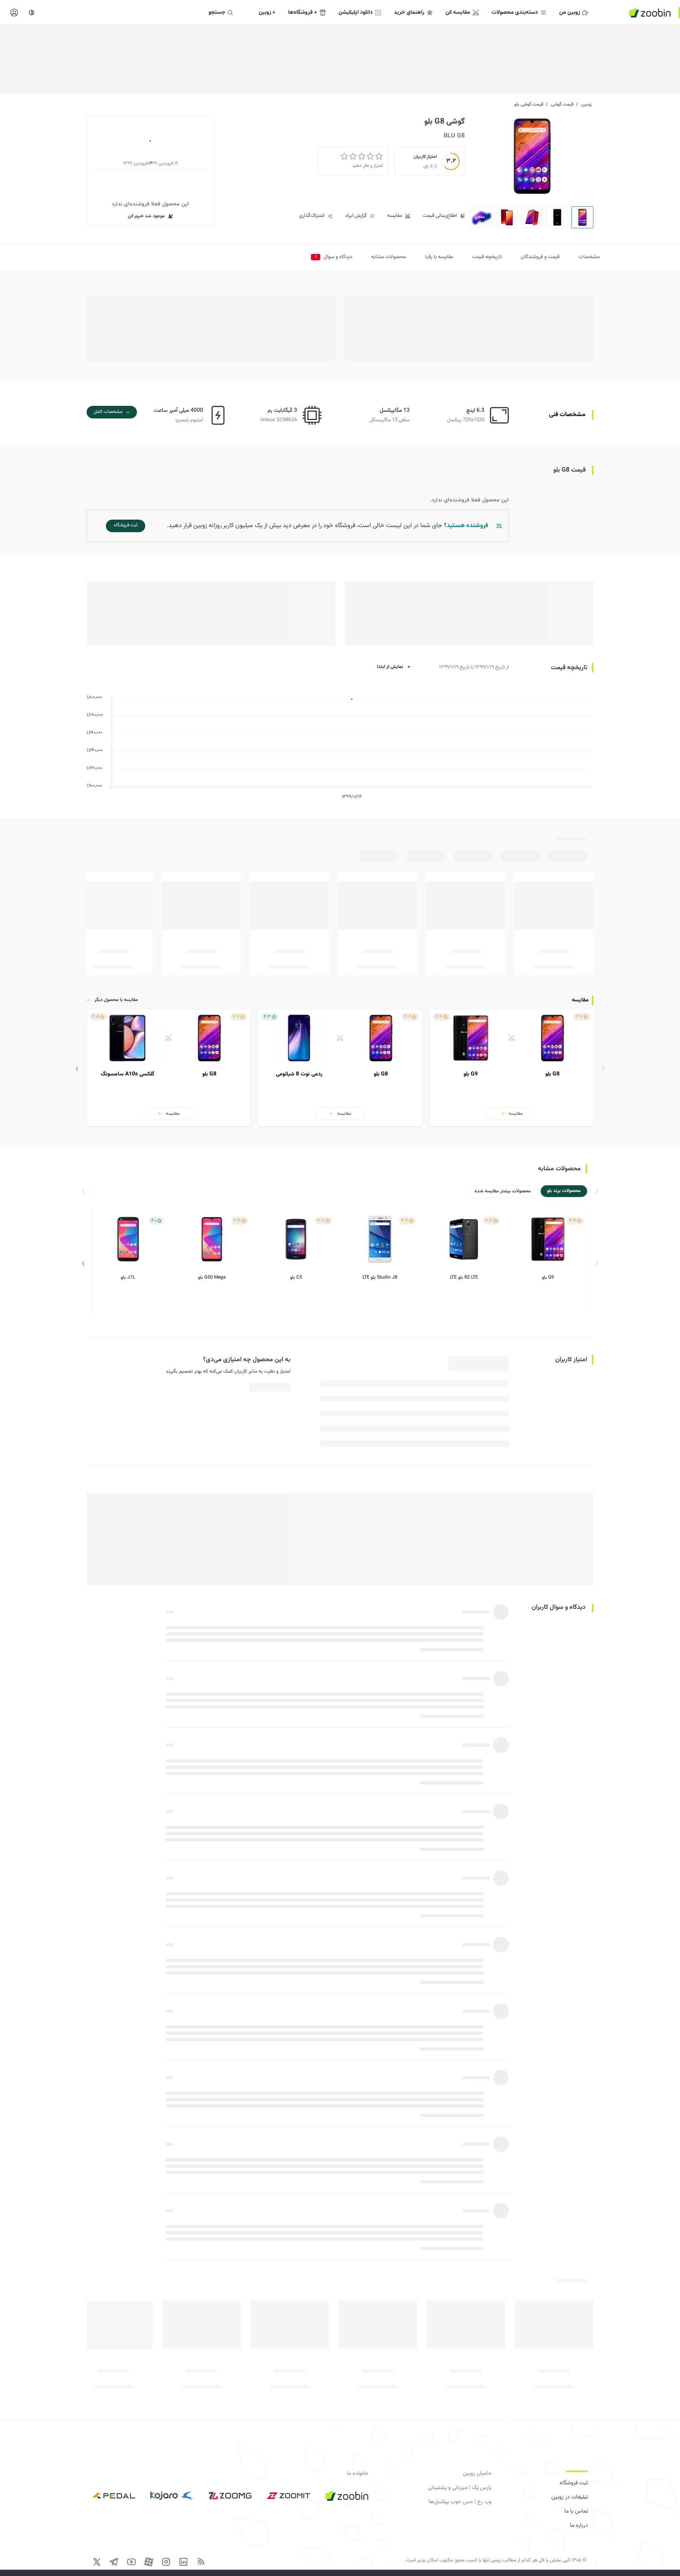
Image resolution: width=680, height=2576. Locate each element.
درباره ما (579, 2526)
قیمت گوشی (562, 104)
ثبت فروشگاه (574, 2483)
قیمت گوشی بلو (529, 104)
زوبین (587, 104)
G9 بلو (548, 1278)
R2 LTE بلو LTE (464, 1278)
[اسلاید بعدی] (77, 1069)
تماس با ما (576, 2511)
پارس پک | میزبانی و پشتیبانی (460, 2488)
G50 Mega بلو (212, 1278)
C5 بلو (296, 1278)
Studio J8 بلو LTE (380, 1278)
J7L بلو (128, 1278)
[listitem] (512, 1068)
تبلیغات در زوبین (570, 2497)
